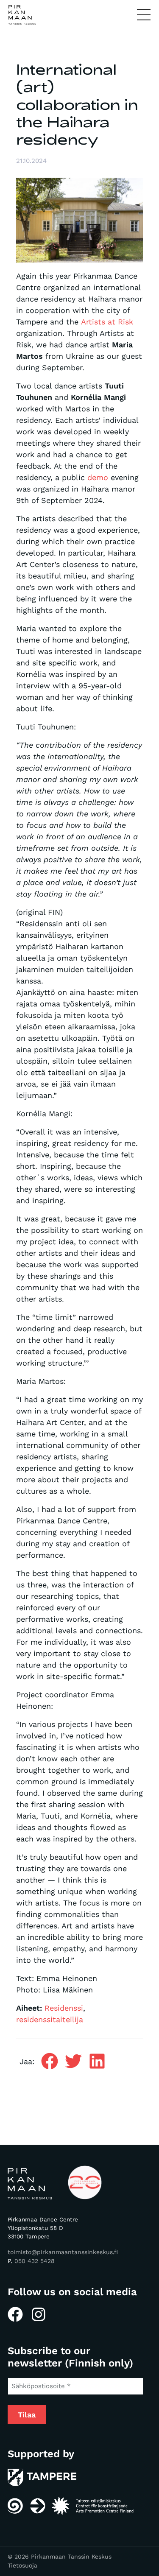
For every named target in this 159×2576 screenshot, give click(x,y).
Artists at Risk (107, 322)
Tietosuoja (22, 2565)
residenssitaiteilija (50, 2019)
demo (98, 477)
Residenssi (64, 2008)
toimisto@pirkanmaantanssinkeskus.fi (63, 2252)
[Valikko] (144, 15)
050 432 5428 (35, 2261)
